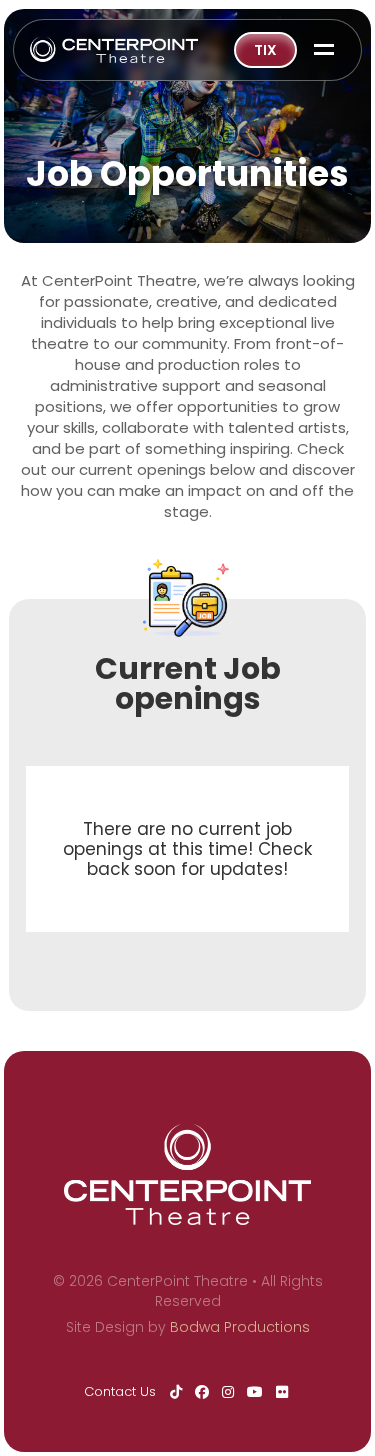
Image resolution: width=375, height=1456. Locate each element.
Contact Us (120, 1391)
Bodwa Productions (240, 1327)
